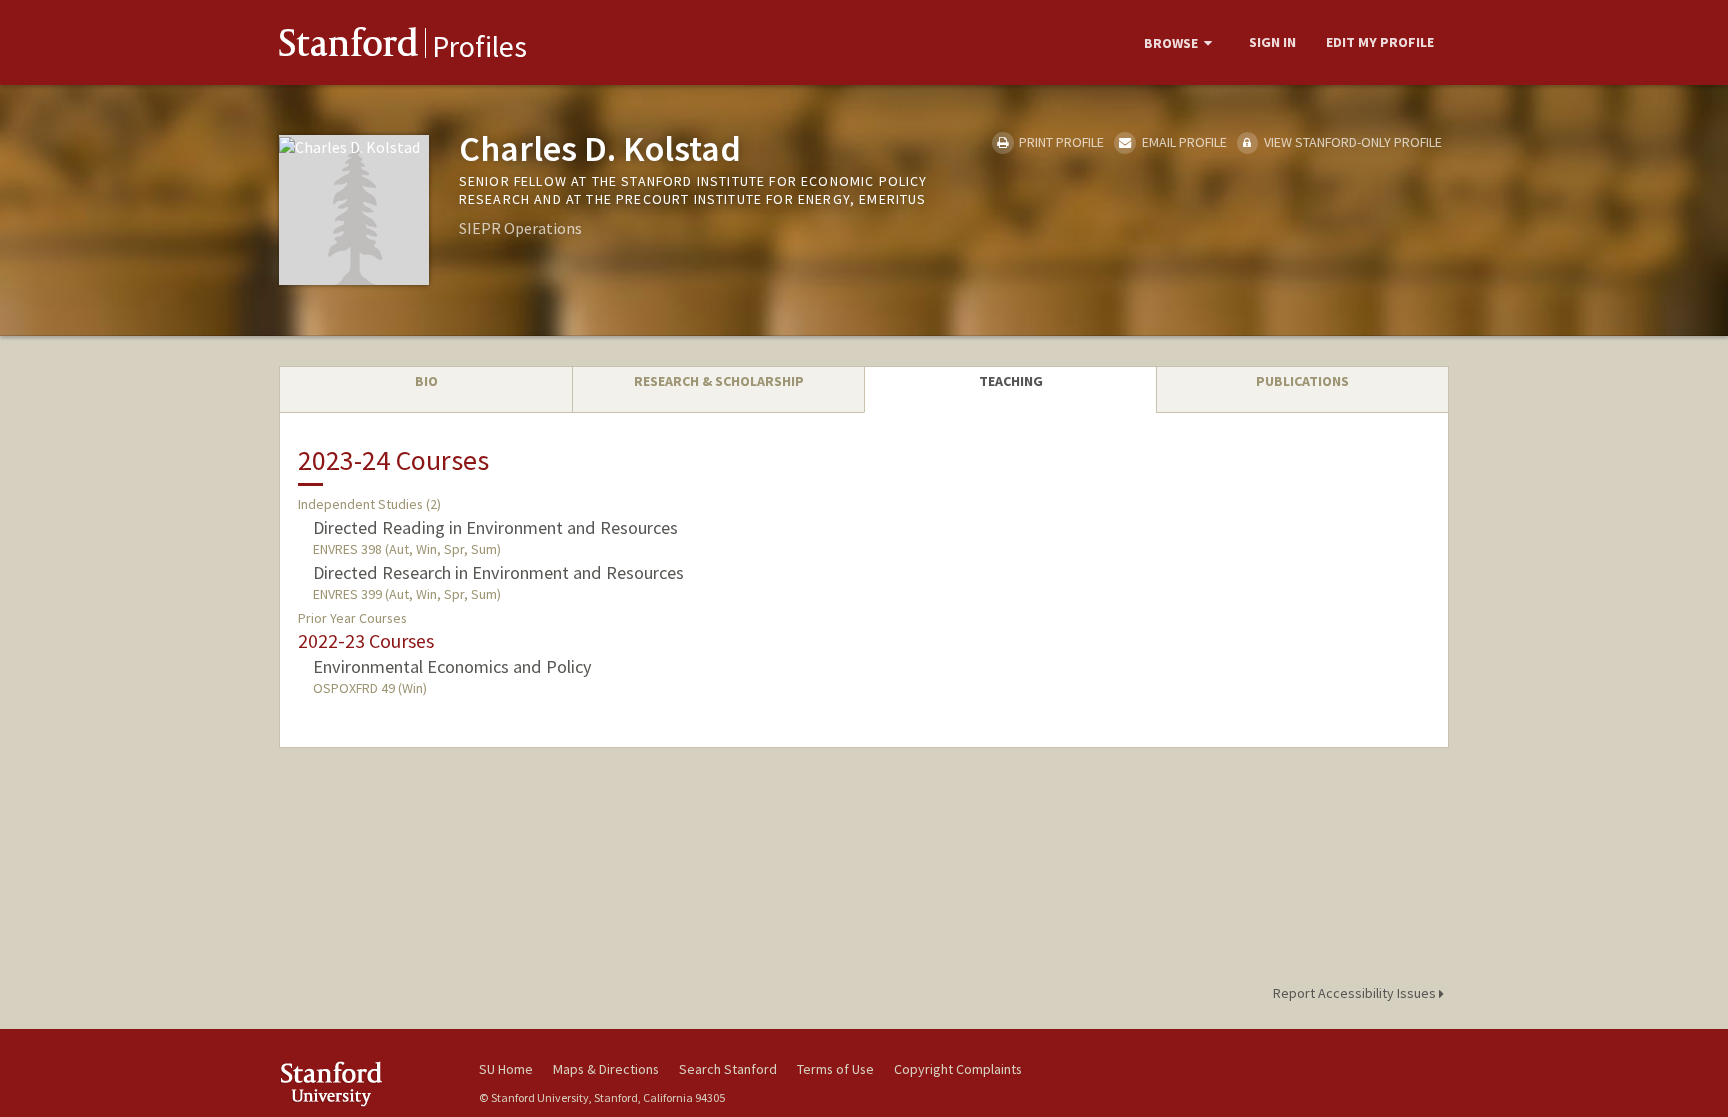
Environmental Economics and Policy (452, 666)
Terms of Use (835, 1069)
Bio (426, 381)
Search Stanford (728, 1069)
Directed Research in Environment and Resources (498, 572)
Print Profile (1060, 142)
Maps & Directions (606, 1069)
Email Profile (1182, 142)
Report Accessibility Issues (1356, 993)
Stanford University (364, 1083)
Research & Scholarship (719, 381)
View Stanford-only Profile (1351, 142)
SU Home (506, 1069)
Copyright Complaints (958, 1069)
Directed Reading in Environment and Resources (495, 527)
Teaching (1011, 381)
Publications (1302, 381)
